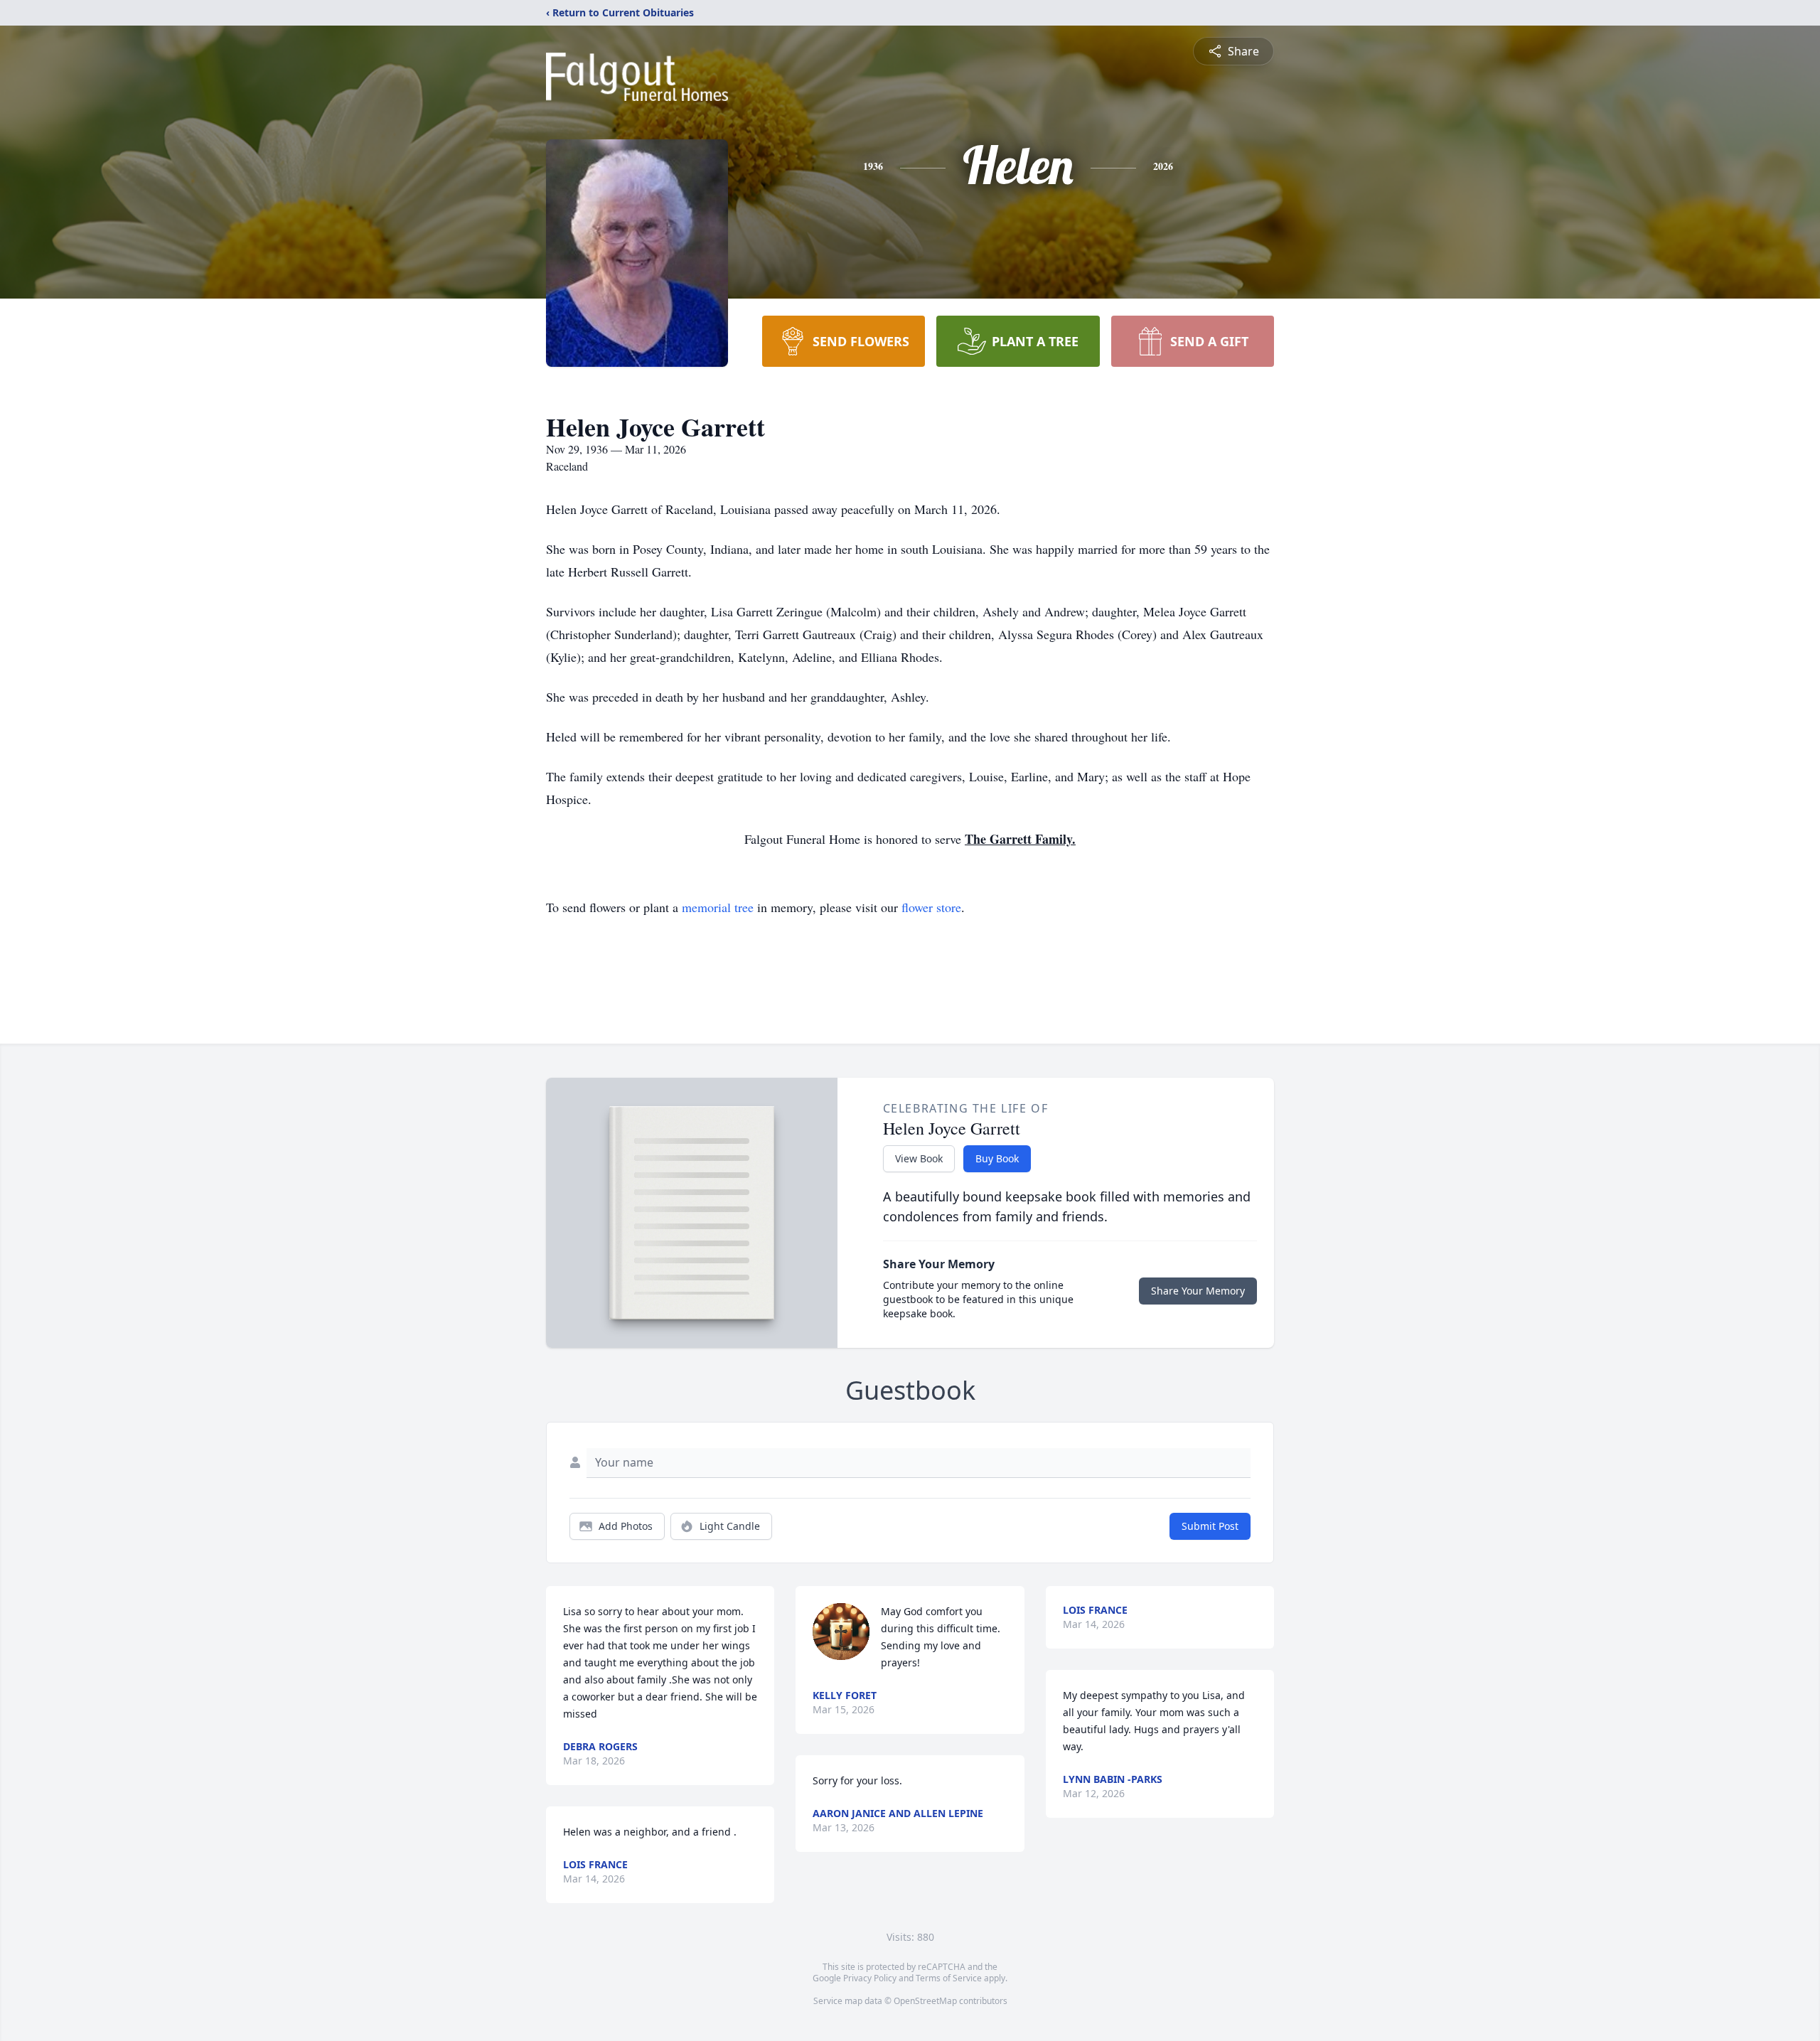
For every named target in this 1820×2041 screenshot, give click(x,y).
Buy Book (997, 1158)
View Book (919, 1158)
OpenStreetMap (925, 2001)
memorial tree (718, 907)
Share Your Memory (1198, 1291)
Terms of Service (949, 1978)
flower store (931, 907)
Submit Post (1210, 1526)
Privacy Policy (870, 1978)
